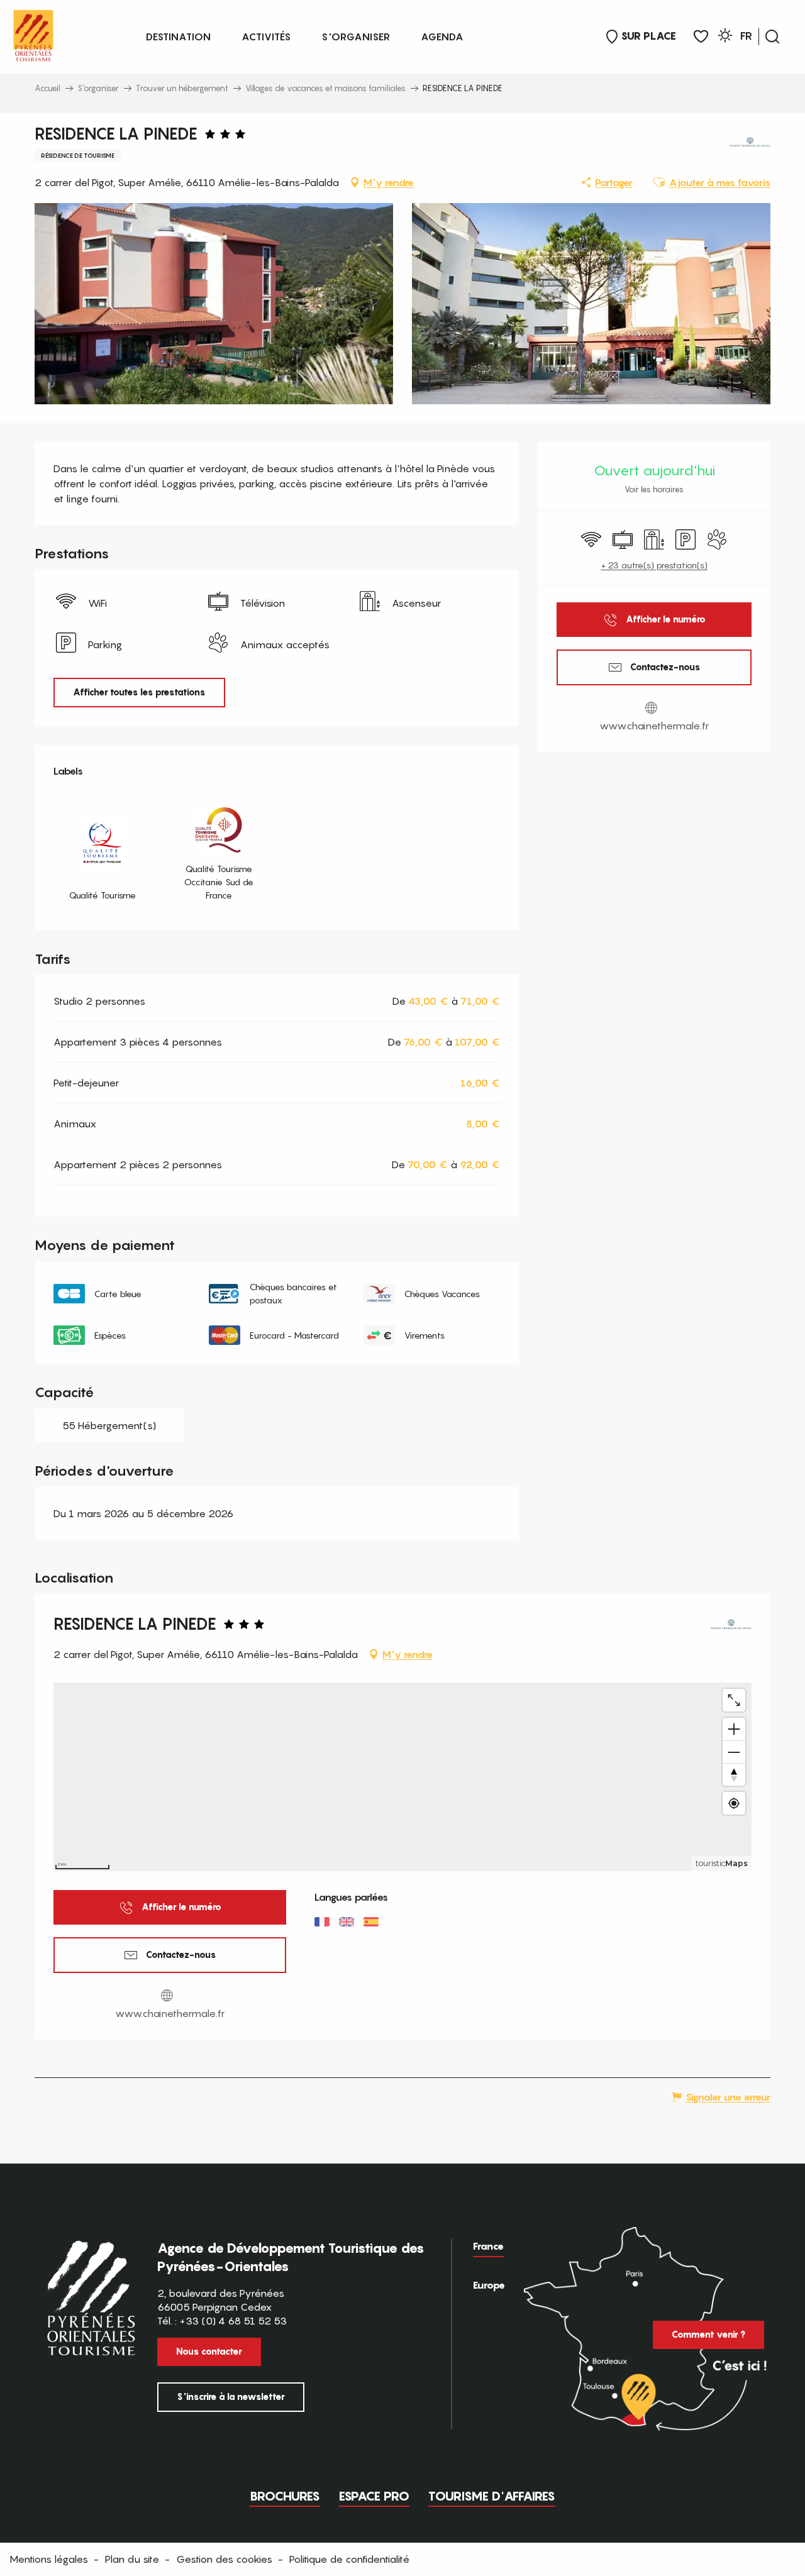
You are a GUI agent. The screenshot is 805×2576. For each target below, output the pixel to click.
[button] (772, 36)
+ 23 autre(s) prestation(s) (654, 565)
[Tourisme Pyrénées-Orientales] (33, 33)
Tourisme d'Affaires (492, 2496)
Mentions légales (49, 2559)
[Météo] (725, 37)
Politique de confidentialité (349, 2559)
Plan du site (132, 2559)
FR (746, 36)
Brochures (285, 2496)
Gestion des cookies (224, 2559)
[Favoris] (701, 37)
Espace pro (374, 2496)
